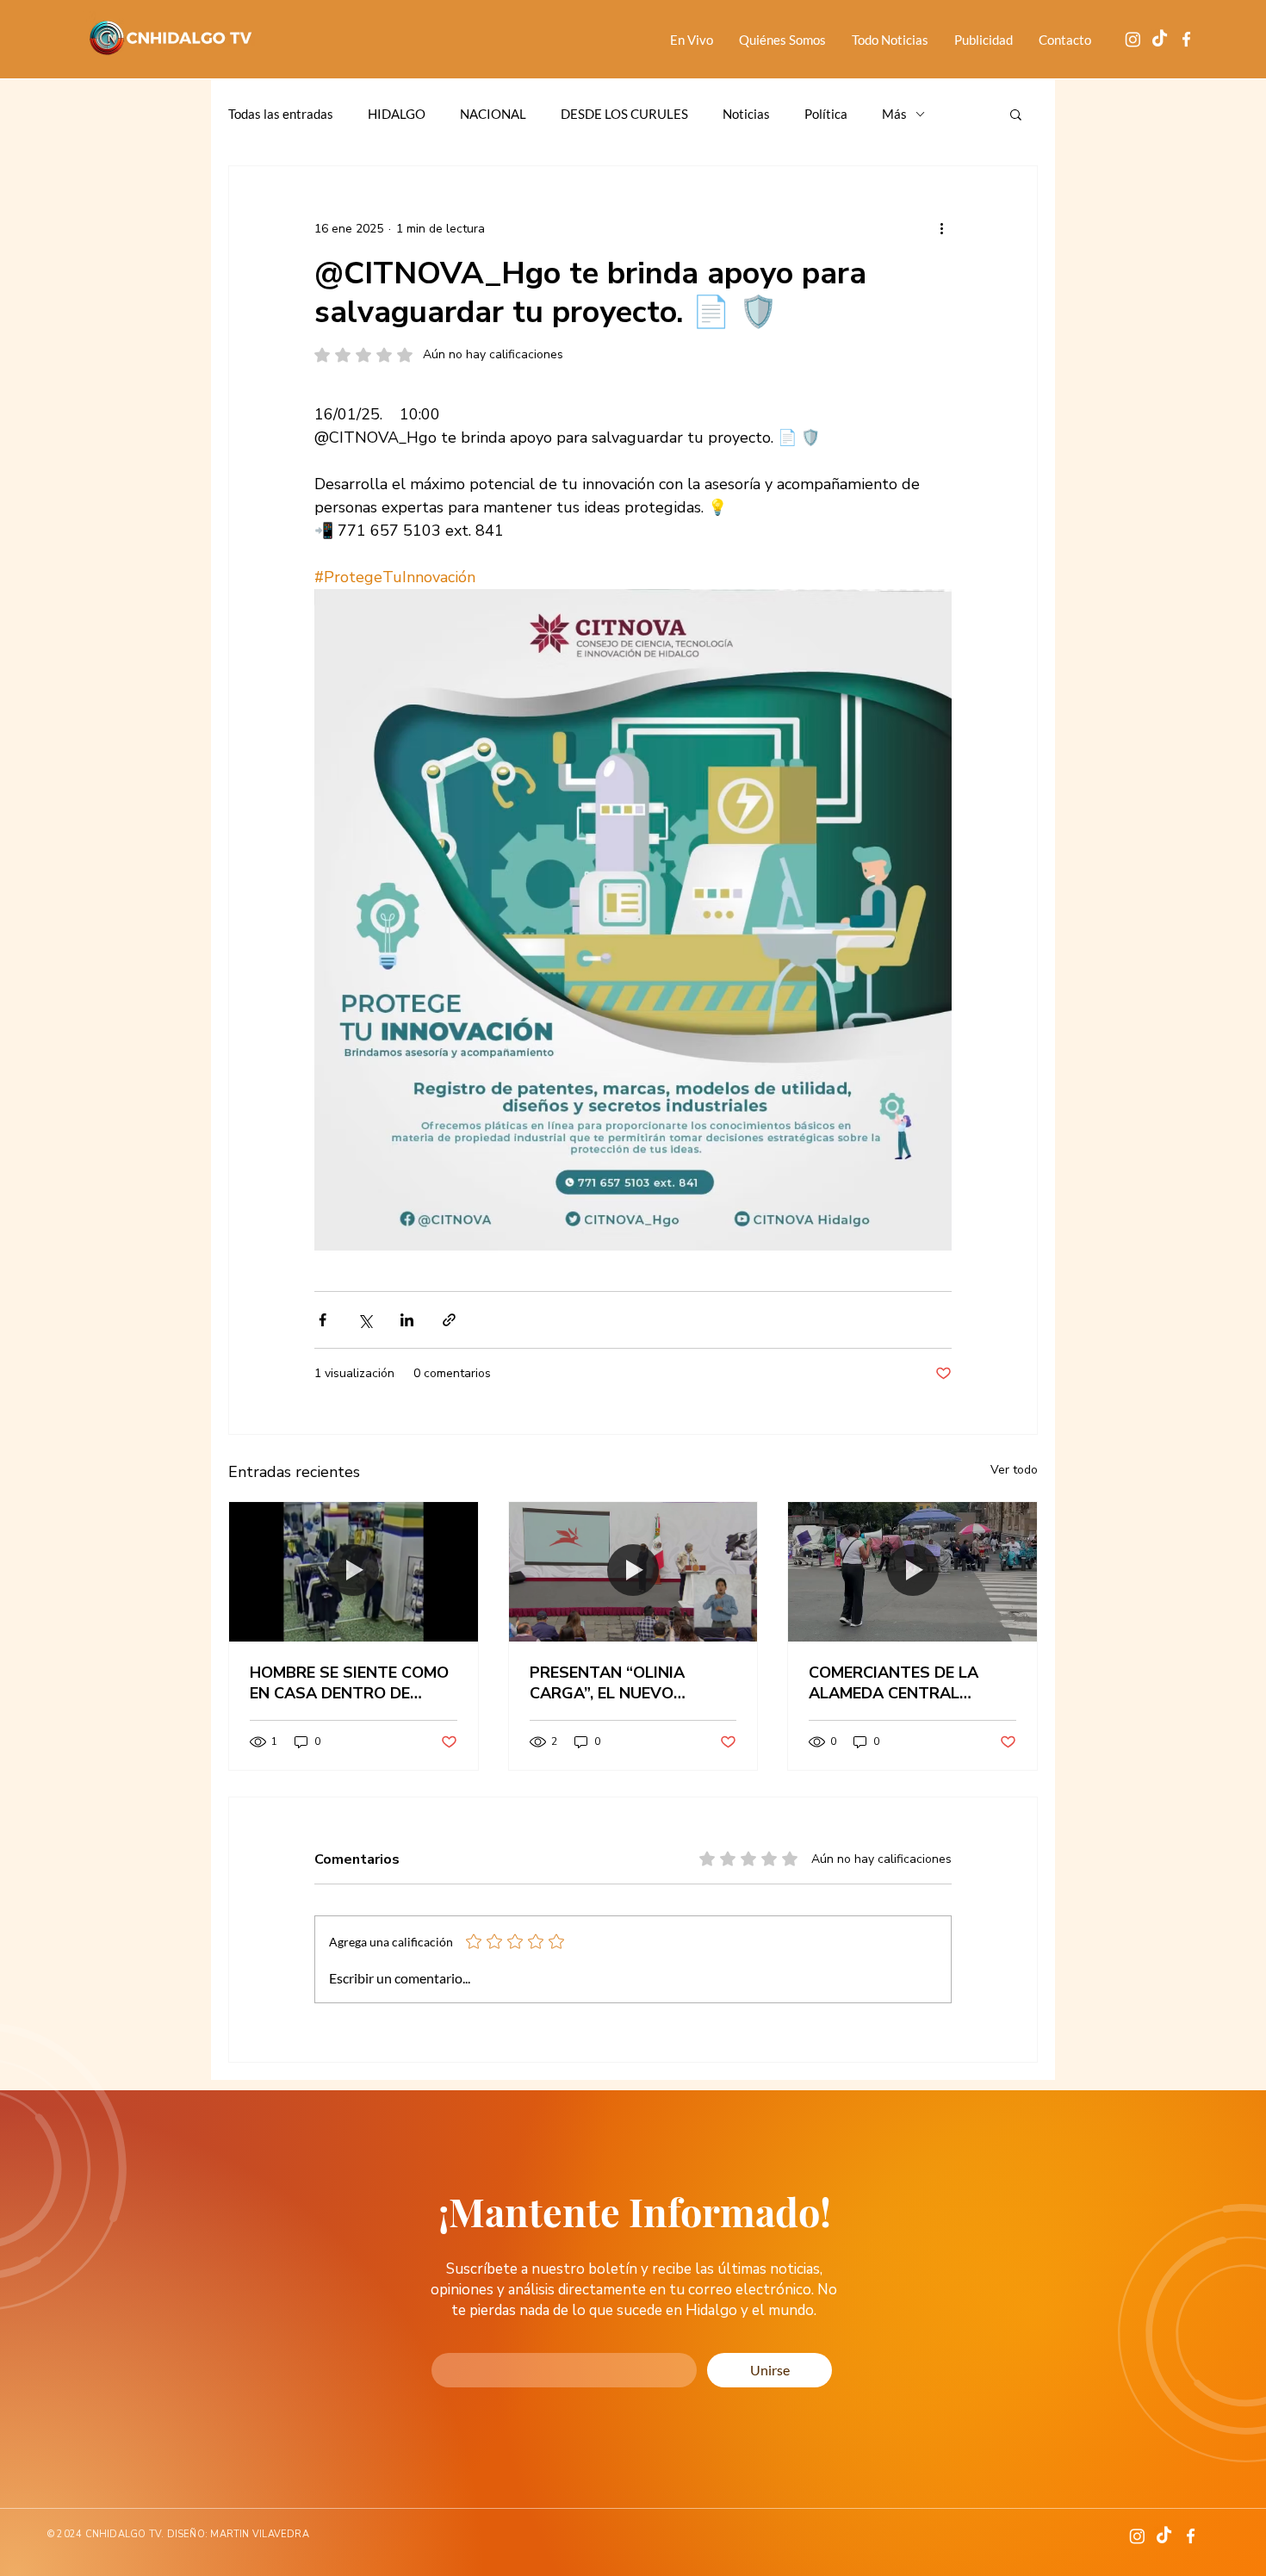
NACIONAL (493, 114)
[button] (1016, 114)
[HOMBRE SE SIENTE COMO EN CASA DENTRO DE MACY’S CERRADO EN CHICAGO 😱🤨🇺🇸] (354, 1572)
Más (894, 114)
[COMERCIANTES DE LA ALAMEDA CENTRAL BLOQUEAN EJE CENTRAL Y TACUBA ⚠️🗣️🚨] (912, 1572)
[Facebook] (1186, 39)
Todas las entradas (281, 114)
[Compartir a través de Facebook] (323, 1320)
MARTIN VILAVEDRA (260, 2534)
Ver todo (1014, 1470)
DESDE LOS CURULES (624, 114)
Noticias (746, 114)
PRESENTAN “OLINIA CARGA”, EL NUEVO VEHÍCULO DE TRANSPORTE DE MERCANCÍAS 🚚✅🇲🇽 (611, 1683)
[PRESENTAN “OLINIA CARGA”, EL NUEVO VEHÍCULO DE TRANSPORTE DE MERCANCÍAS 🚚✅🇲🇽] (633, 1572)
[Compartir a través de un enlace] (449, 1320)
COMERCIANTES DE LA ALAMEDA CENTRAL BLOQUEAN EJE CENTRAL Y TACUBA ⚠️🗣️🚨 (909, 1683)
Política (826, 114)
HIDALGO (397, 114)
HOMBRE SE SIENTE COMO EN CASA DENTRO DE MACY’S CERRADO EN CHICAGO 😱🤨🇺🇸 (349, 1683)
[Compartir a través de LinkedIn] (407, 1320)
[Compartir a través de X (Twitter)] (365, 1320)
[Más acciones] (941, 228)
